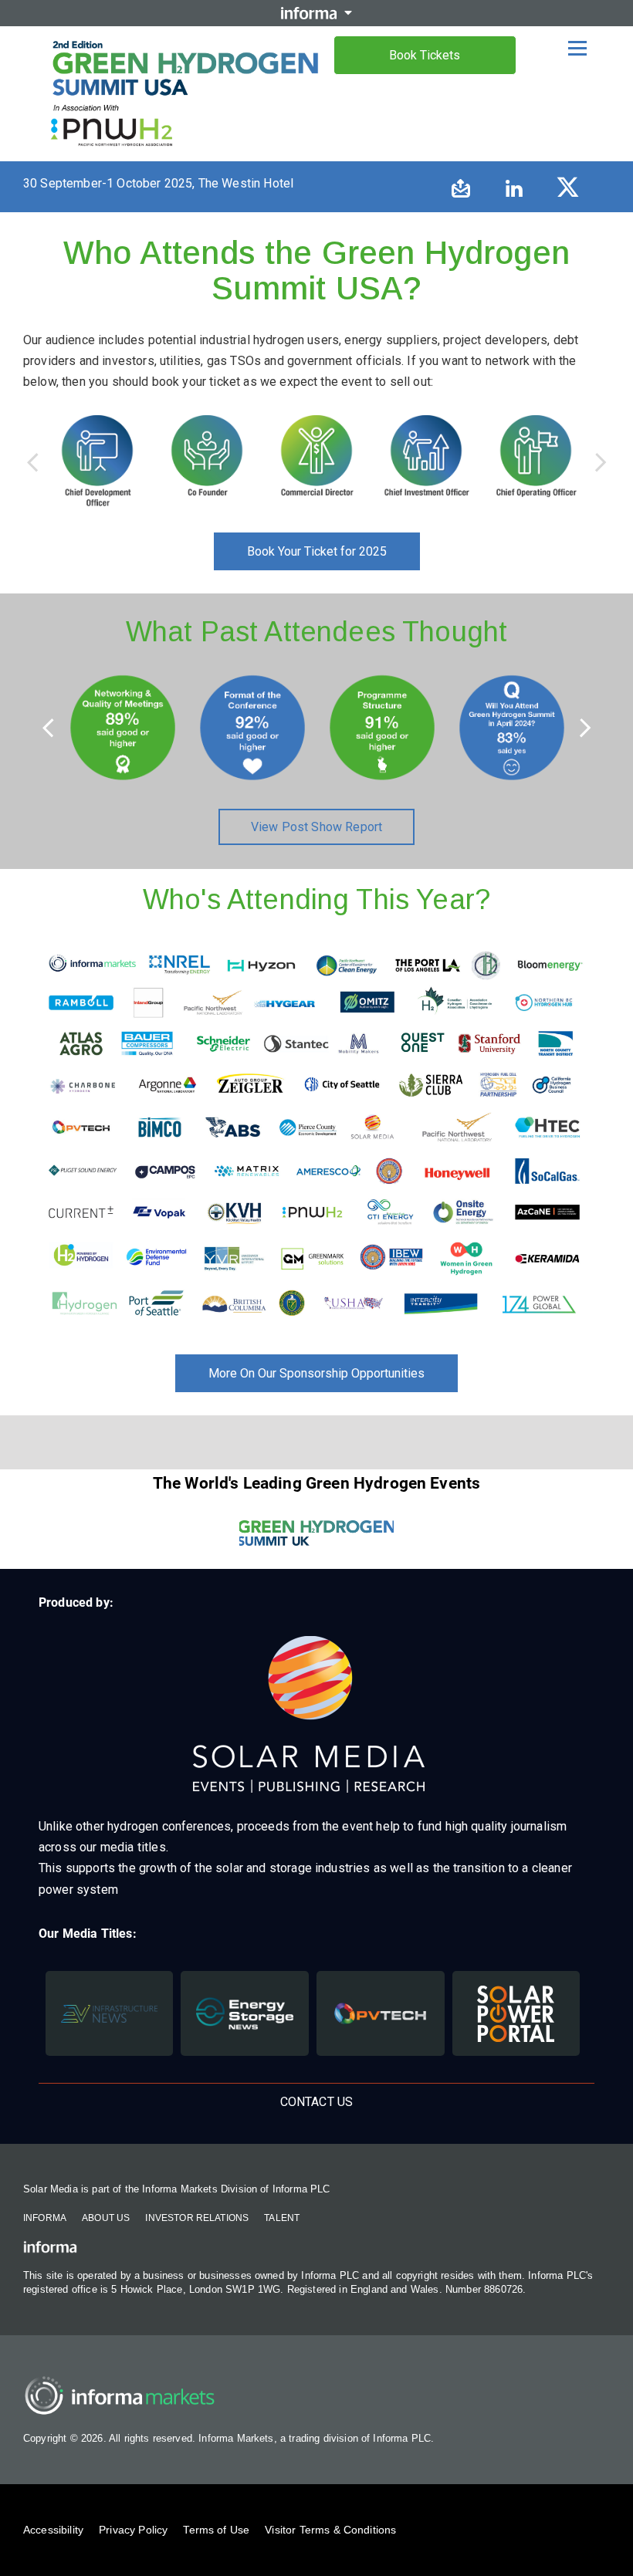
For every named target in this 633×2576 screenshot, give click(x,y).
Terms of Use (216, 2530)
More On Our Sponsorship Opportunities (316, 1373)
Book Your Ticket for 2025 (317, 551)
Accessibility (53, 2530)
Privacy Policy (133, 2530)
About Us (106, 2218)
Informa (45, 2218)
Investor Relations (197, 2218)
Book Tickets (425, 55)
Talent (282, 2218)
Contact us (317, 2102)
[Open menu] (577, 48)
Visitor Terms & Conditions (330, 2530)
